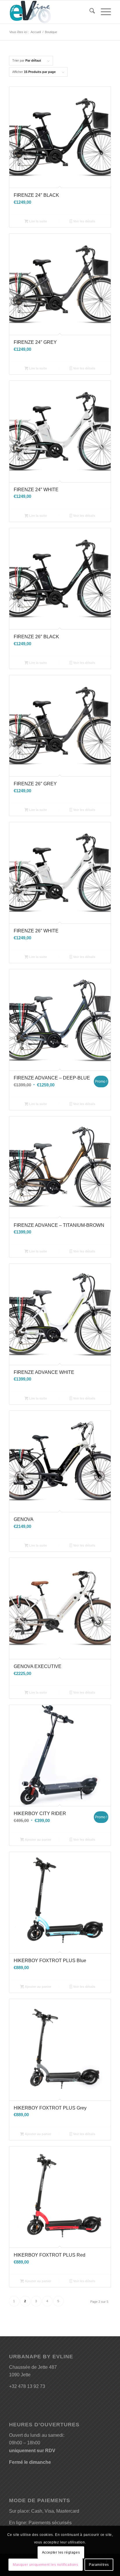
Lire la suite (38, 221)
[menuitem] (89, 12)
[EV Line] (50, 12)
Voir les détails (84, 221)
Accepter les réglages (61, 2552)
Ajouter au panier (38, 1840)
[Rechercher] (89, 12)
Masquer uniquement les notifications (46, 2565)
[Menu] (103, 12)
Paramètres (99, 2565)
